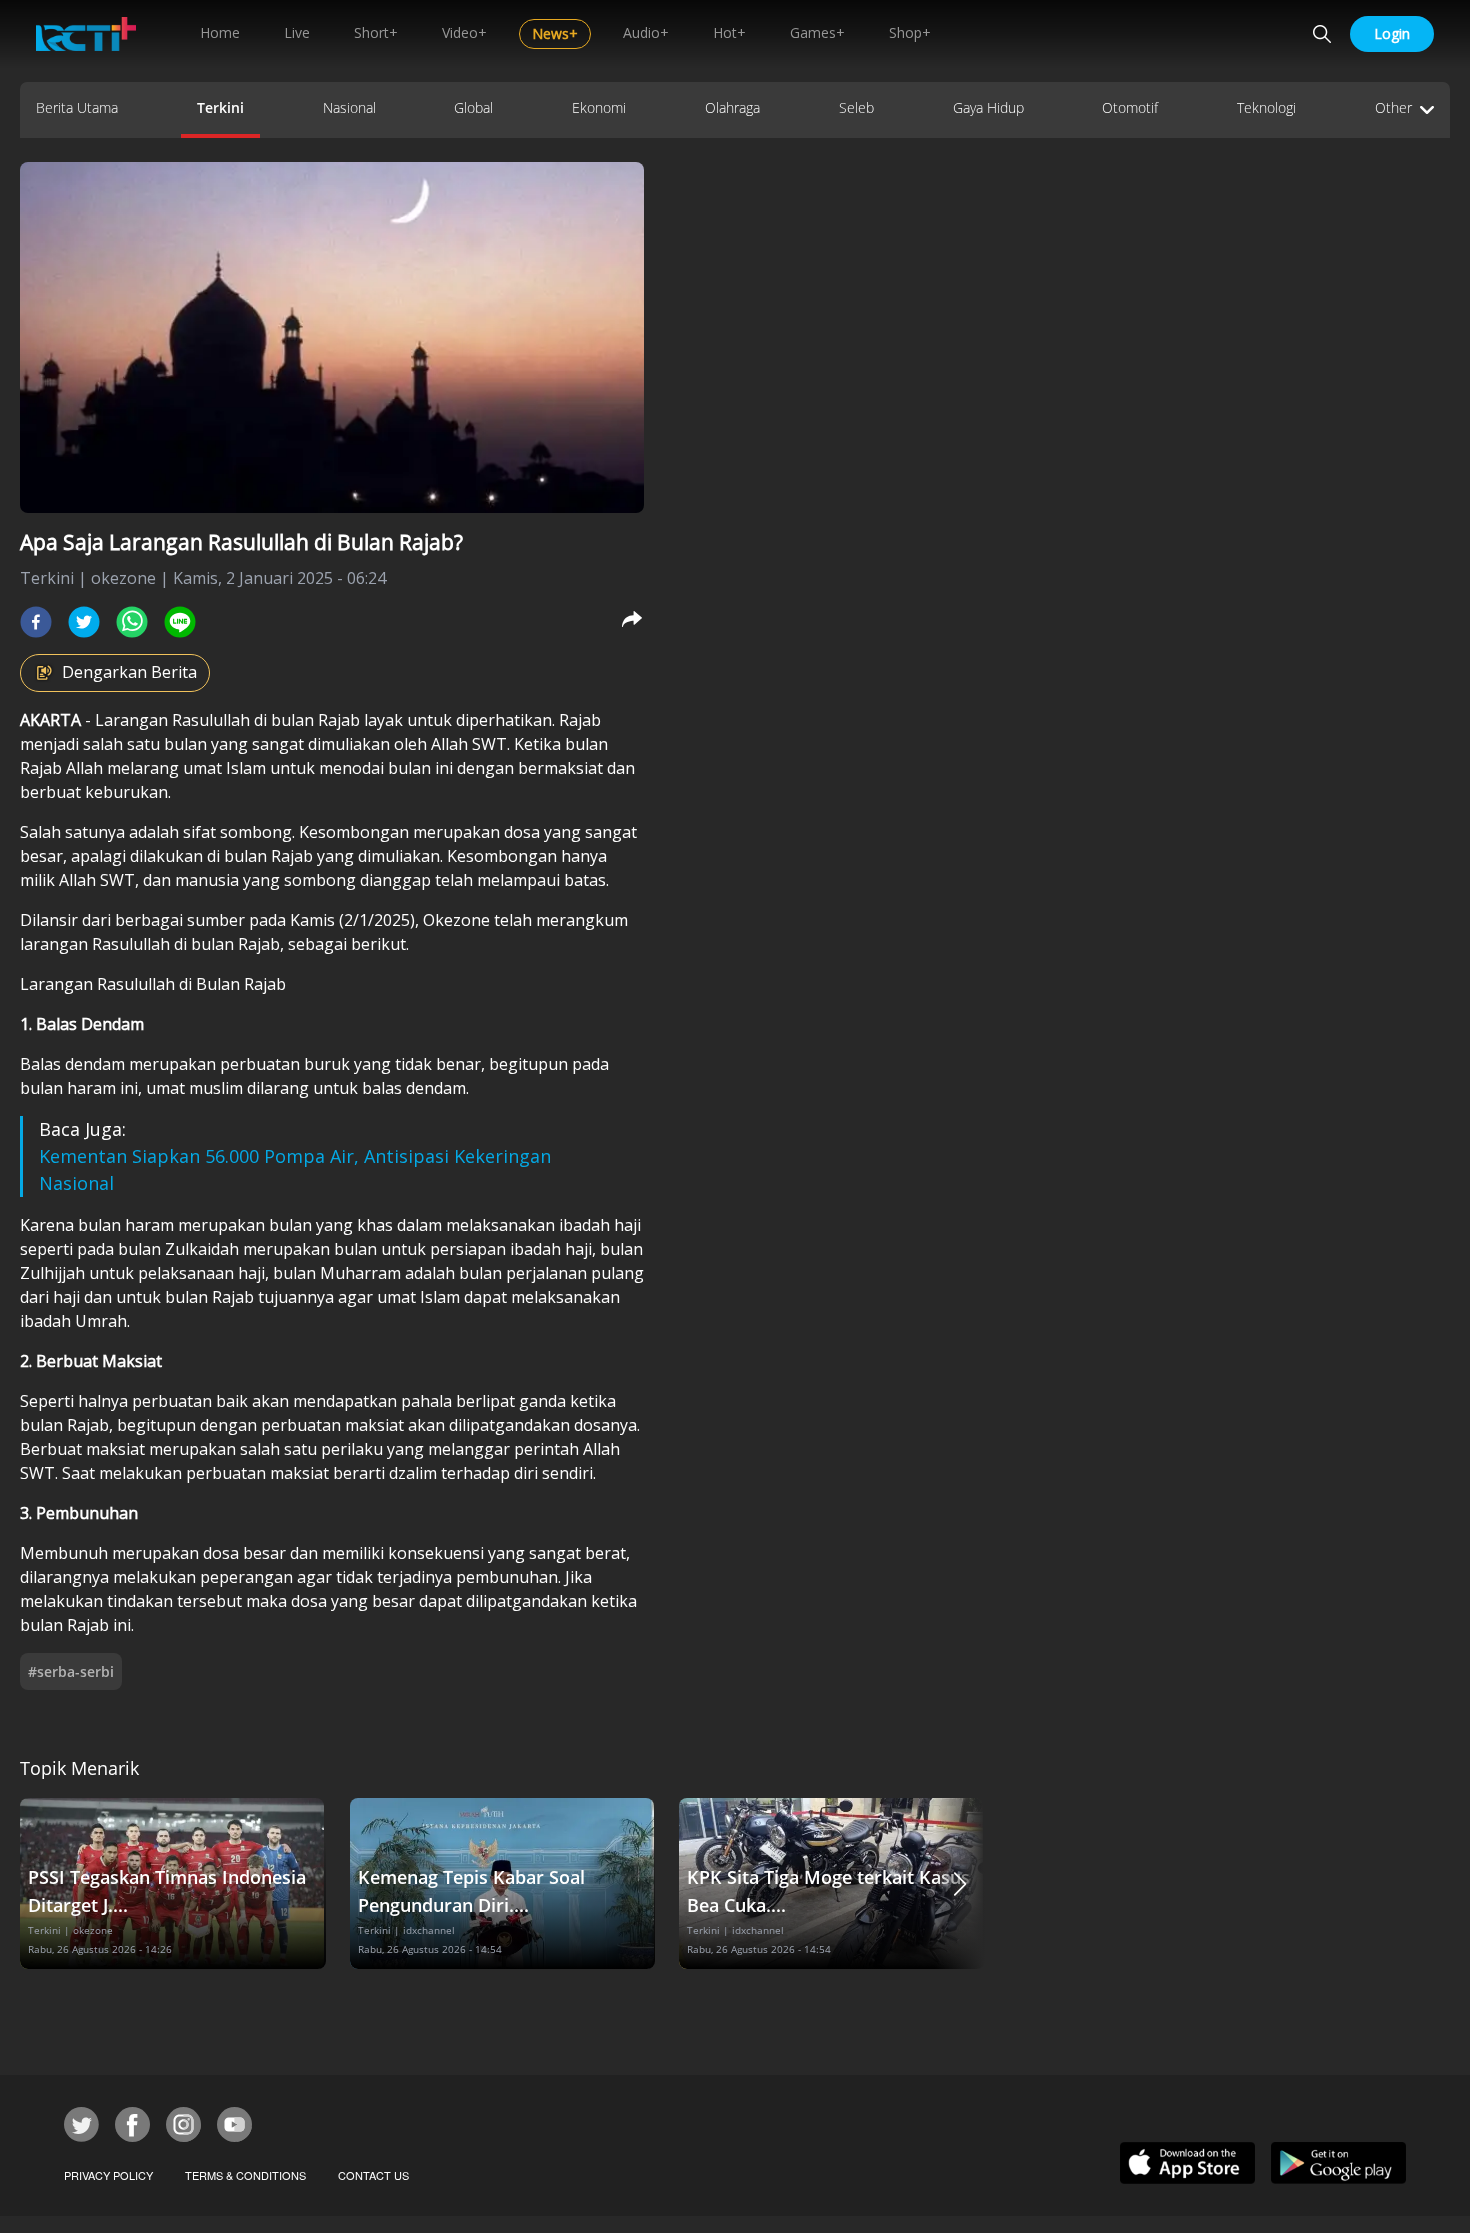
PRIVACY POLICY (108, 2175)
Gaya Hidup (988, 107)
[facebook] (36, 622)
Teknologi (1266, 107)
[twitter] (84, 622)
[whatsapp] (132, 622)
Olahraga (732, 107)
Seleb (856, 107)
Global (473, 107)
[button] (960, 1883)
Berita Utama (77, 107)
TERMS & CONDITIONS (245, 2175)
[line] (180, 622)
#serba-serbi (71, 1671)
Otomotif (1130, 107)
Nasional (349, 107)
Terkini (220, 107)
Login (1392, 33)
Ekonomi (599, 107)
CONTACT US (373, 2175)
